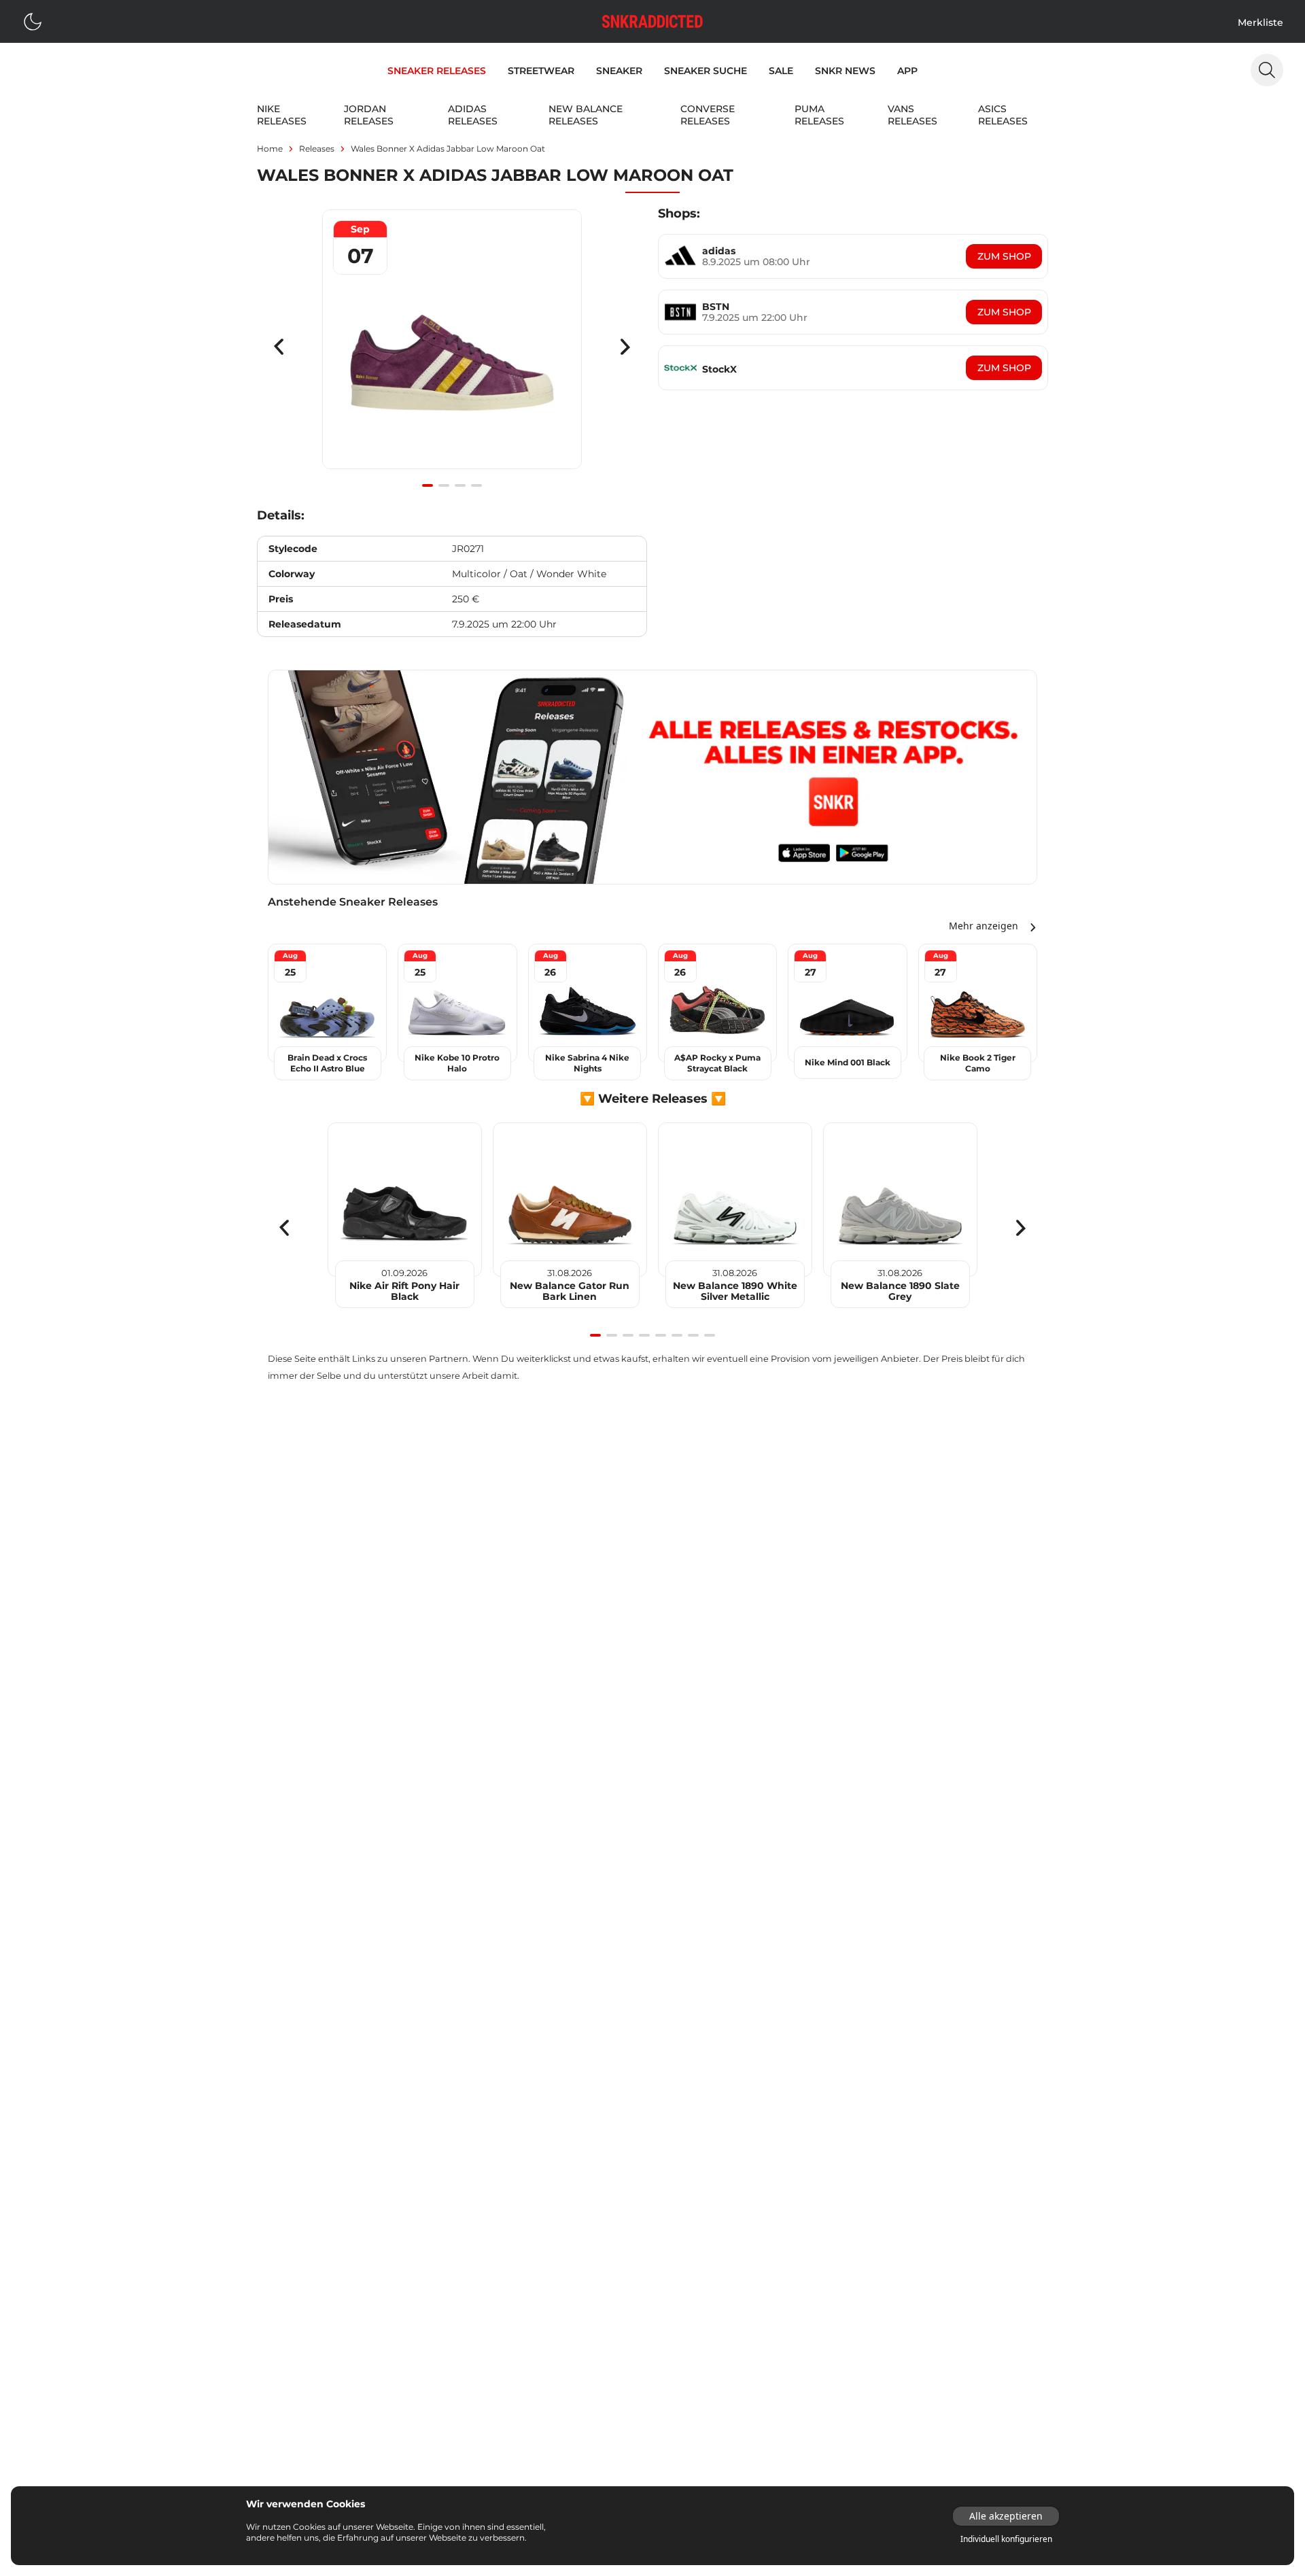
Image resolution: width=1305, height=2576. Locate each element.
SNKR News (845, 71)
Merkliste (1260, 22)
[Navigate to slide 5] (661, 1335)
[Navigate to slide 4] (476, 485)
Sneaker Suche (706, 71)
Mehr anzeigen (984, 926)
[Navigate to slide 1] (428, 485)
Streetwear (541, 71)
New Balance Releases (586, 115)
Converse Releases (708, 115)
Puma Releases (819, 115)
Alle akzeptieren (1006, 2516)
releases (317, 149)
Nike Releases (282, 115)
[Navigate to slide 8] (710, 1335)
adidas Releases (473, 115)
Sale (781, 71)
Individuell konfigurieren (1006, 2539)
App (907, 71)
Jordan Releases (369, 115)
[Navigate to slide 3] (460, 485)
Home (270, 149)
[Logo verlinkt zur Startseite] (652, 21)
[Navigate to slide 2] (444, 485)
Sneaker (619, 71)
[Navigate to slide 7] (693, 1335)
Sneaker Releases (437, 71)
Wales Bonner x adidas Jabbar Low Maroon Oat (448, 149)
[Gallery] (452, 347)
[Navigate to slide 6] (677, 1335)
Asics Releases (1003, 115)
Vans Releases (912, 115)
